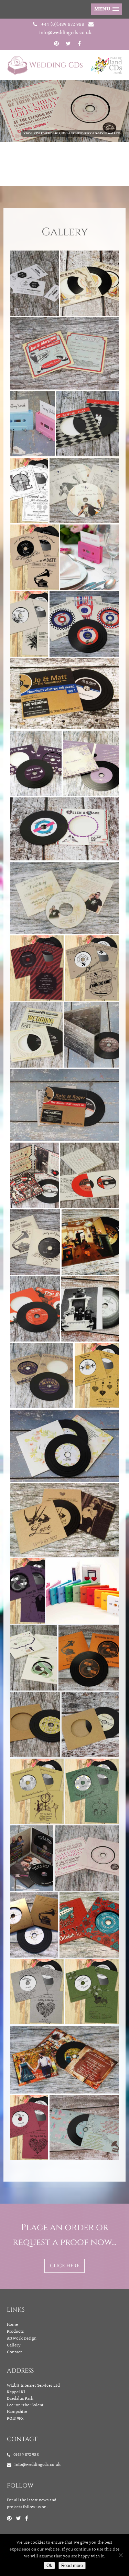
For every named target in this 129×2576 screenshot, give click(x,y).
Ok (49, 2566)
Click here (65, 2266)
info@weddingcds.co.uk (65, 33)
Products (15, 2332)
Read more (72, 2566)
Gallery (14, 2345)
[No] (120, 2555)
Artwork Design (22, 2339)
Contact (14, 2352)
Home (12, 2325)
